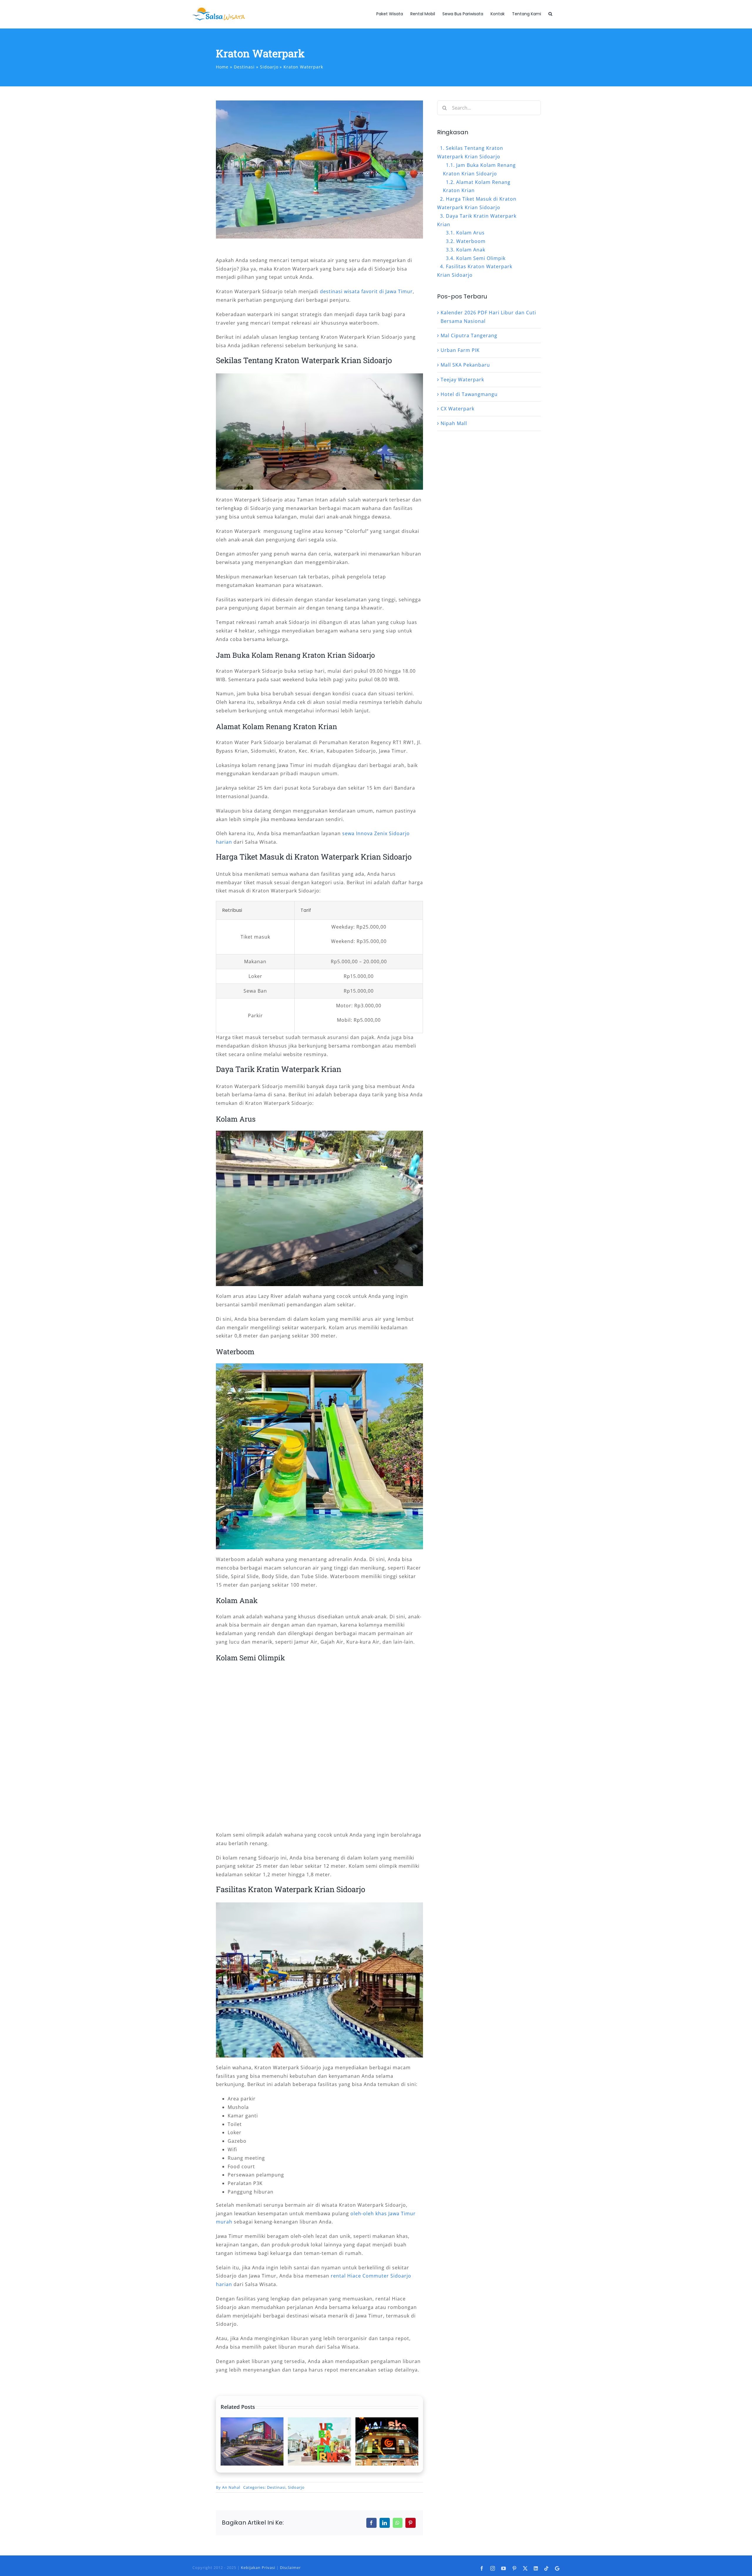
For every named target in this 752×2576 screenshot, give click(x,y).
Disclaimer (290, 2567)
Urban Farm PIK (460, 350)
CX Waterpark (458, 409)
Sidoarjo (296, 2487)
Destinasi (276, 2487)
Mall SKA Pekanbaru (465, 365)
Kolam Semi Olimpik (481, 258)
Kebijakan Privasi (258, 2567)
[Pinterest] (411, 2523)
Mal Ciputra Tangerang (469, 335)
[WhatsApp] (398, 2523)
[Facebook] (371, 2523)
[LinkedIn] (385, 2523)
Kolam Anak (471, 250)
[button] (550, 14)
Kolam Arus (470, 233)
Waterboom (471, 241)
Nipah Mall (454, 423)
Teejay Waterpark (462, 380)
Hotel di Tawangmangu (469, 394)
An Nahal (231, 2487)
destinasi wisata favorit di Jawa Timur (366, 291)
